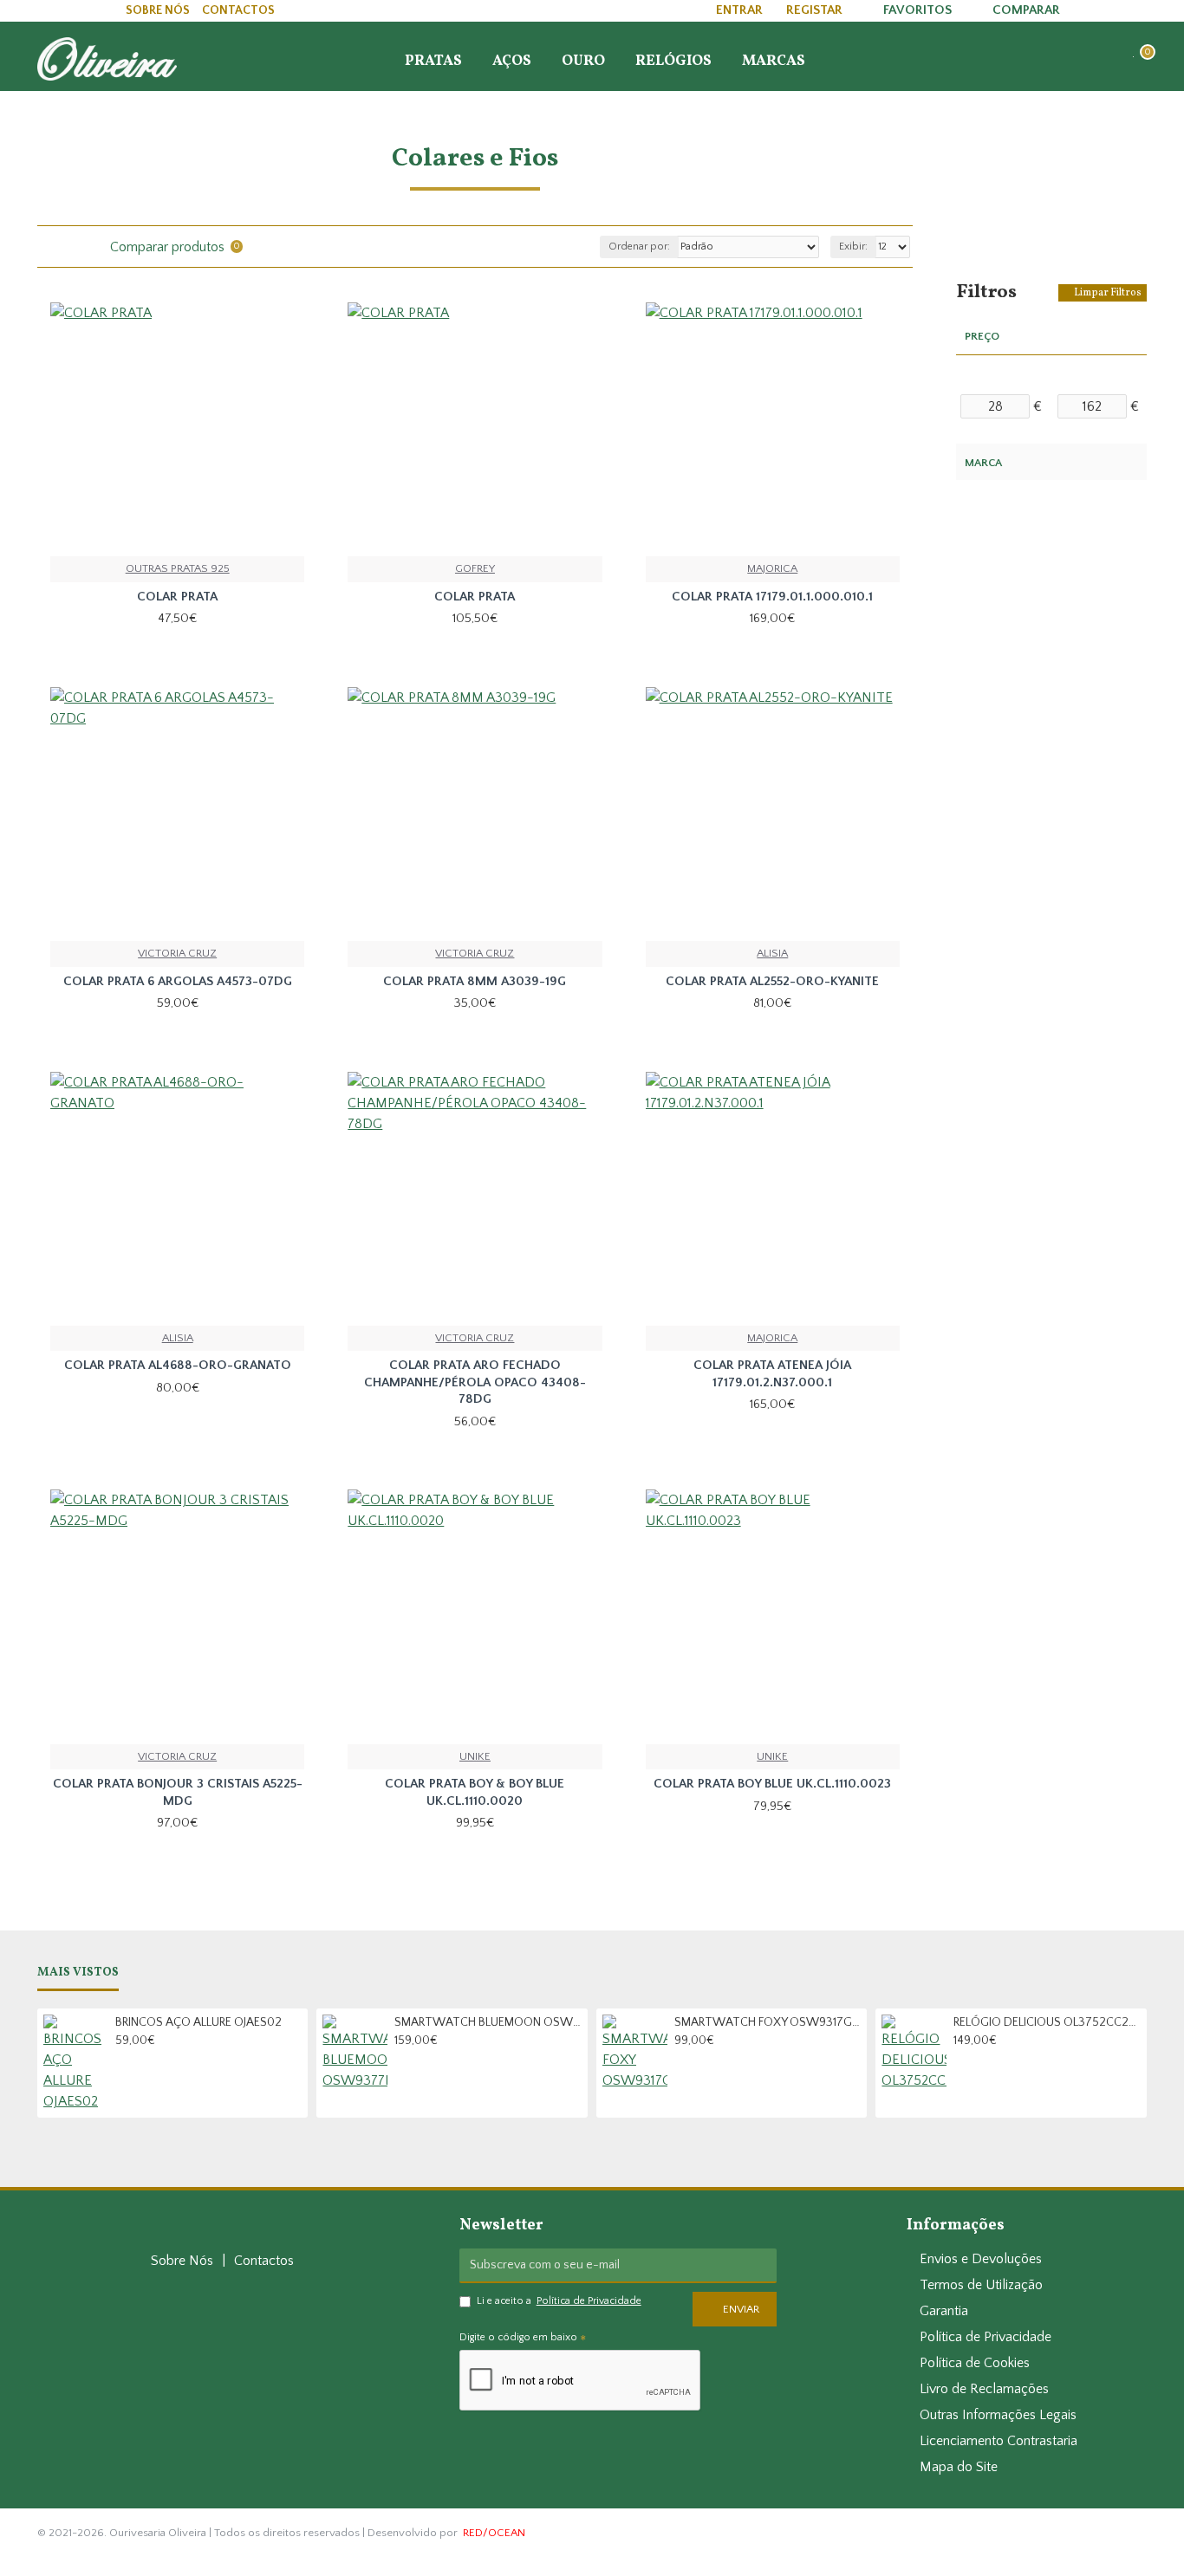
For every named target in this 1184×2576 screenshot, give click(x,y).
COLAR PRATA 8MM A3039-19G (475, 981)
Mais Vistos (78, 1973)
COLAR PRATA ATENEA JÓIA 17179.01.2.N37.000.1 (772, 1374)
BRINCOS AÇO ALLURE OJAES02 (198, 2022)
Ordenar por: (639, 247)
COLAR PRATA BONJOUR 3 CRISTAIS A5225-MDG (178, 1792)
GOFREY (475, 568)
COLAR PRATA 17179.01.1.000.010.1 (772, 597)
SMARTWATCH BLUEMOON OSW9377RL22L (488, 2022)
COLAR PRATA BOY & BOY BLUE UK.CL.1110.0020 (475, 1792)
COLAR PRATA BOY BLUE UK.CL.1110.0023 (772, 1784)
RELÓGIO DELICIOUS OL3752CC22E (1047, 2022)
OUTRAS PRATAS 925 (178, 568)
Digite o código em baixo (518, 2337)
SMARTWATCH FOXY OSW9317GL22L (768, 2022)
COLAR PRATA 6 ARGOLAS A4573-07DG (178, 981)
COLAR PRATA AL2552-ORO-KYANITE (772, 981)
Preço (982, 336)
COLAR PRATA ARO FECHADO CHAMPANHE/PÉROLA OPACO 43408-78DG (475, 1382)
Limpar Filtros (1108, 293)
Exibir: (853, 247)
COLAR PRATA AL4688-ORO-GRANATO (178, 1365)
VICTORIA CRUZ (177, 953)
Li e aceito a (559, 2301)
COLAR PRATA (177, 597)
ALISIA (772, 953)
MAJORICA (772, 568)
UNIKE (475, 1756)
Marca (983, 463)
